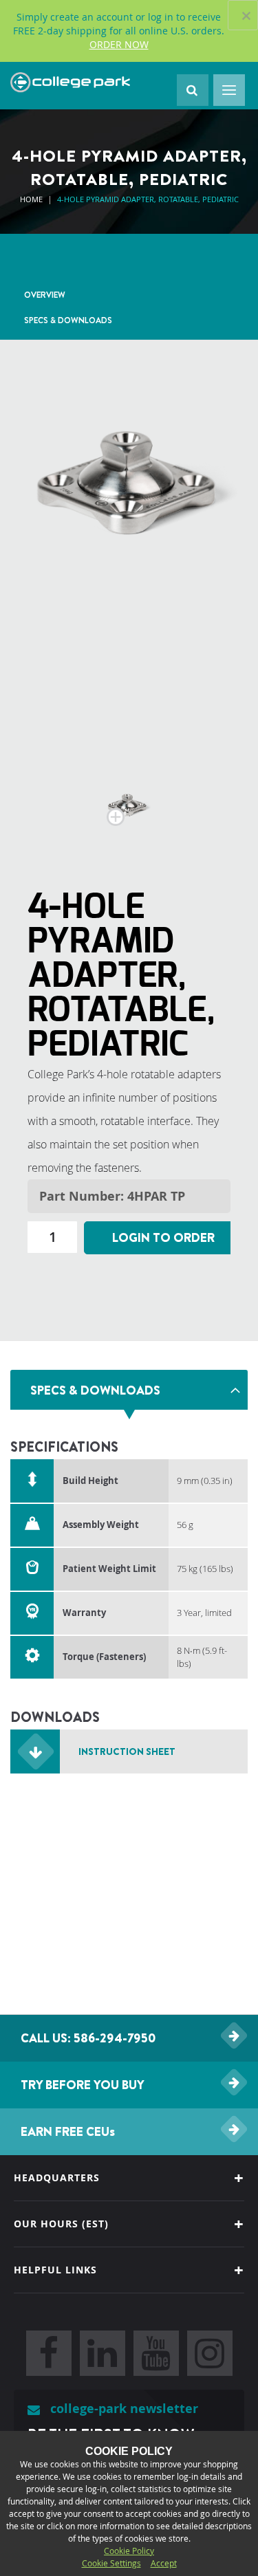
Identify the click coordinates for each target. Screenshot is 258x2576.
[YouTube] (156, 2353)
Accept (164, 2563)
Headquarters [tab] (57, 2177)
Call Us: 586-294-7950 (88, 2038)
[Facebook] (49, 2353)
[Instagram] (210, 2353)
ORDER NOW (119, 44)
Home (31, 199)
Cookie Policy (129, 2551)
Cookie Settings (111, 2563)
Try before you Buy (83, 2085)
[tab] (129, 1390)
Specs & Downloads (68, 320)
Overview (45, 295)
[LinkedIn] (103, 2353)
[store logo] (70, 83)
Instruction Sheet (127, 1751)
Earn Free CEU (68, 2131)
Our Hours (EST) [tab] (61, 2224)
